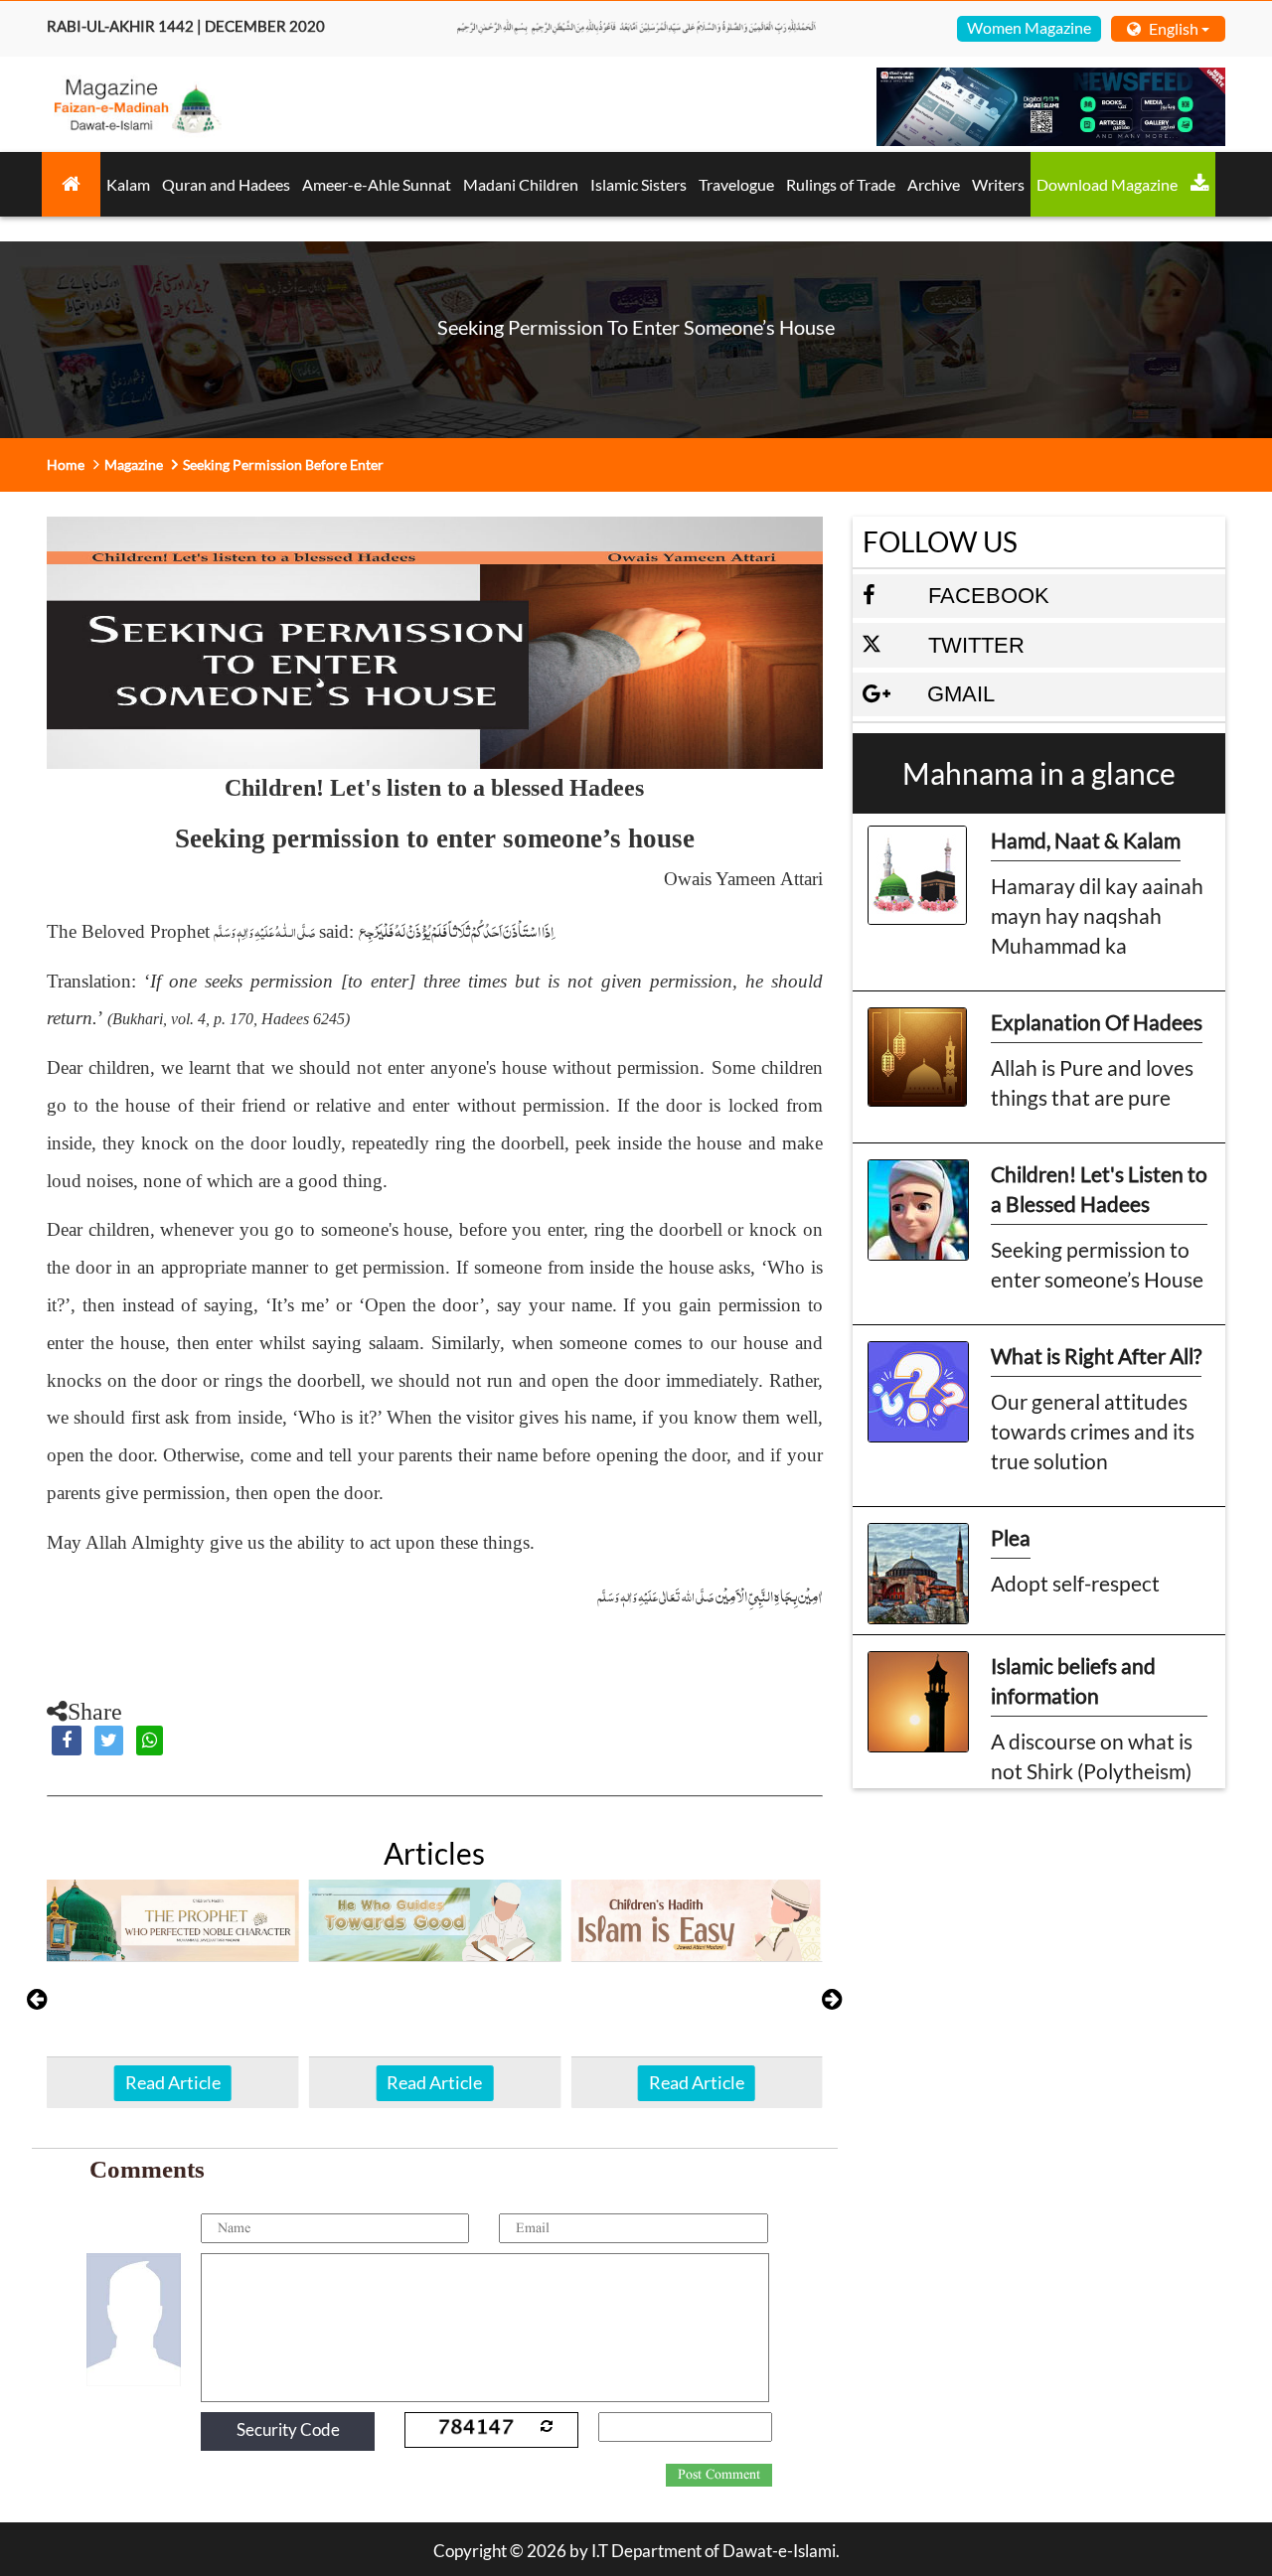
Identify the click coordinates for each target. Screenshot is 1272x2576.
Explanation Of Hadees (1097, 1022)
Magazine (134, 464)
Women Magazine (1029, 27)
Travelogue (736, 184)
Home (66, 464)
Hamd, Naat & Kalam (1086, 840)
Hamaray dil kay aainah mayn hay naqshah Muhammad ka (1097, 915)
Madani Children (521, 184)
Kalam (128, 184)
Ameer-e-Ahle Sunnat (377, 184)
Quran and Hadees (226, 184)
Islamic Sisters (638, 184)
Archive (934, 184)
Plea (1011, 1537)
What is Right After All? (1096, 1356)
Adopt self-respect (1075, 1583)
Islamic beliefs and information (1073, 1680)
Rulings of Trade (841, 184)
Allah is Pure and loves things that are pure (1092, 1082)
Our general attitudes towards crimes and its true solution (1093, 1431)
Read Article (173, 2082)
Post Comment (719, 2475)
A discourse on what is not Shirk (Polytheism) (1092, 1756)
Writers (998, 184)
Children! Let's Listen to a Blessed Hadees (1099, 1189)
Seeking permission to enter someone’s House (1097, 1264)
